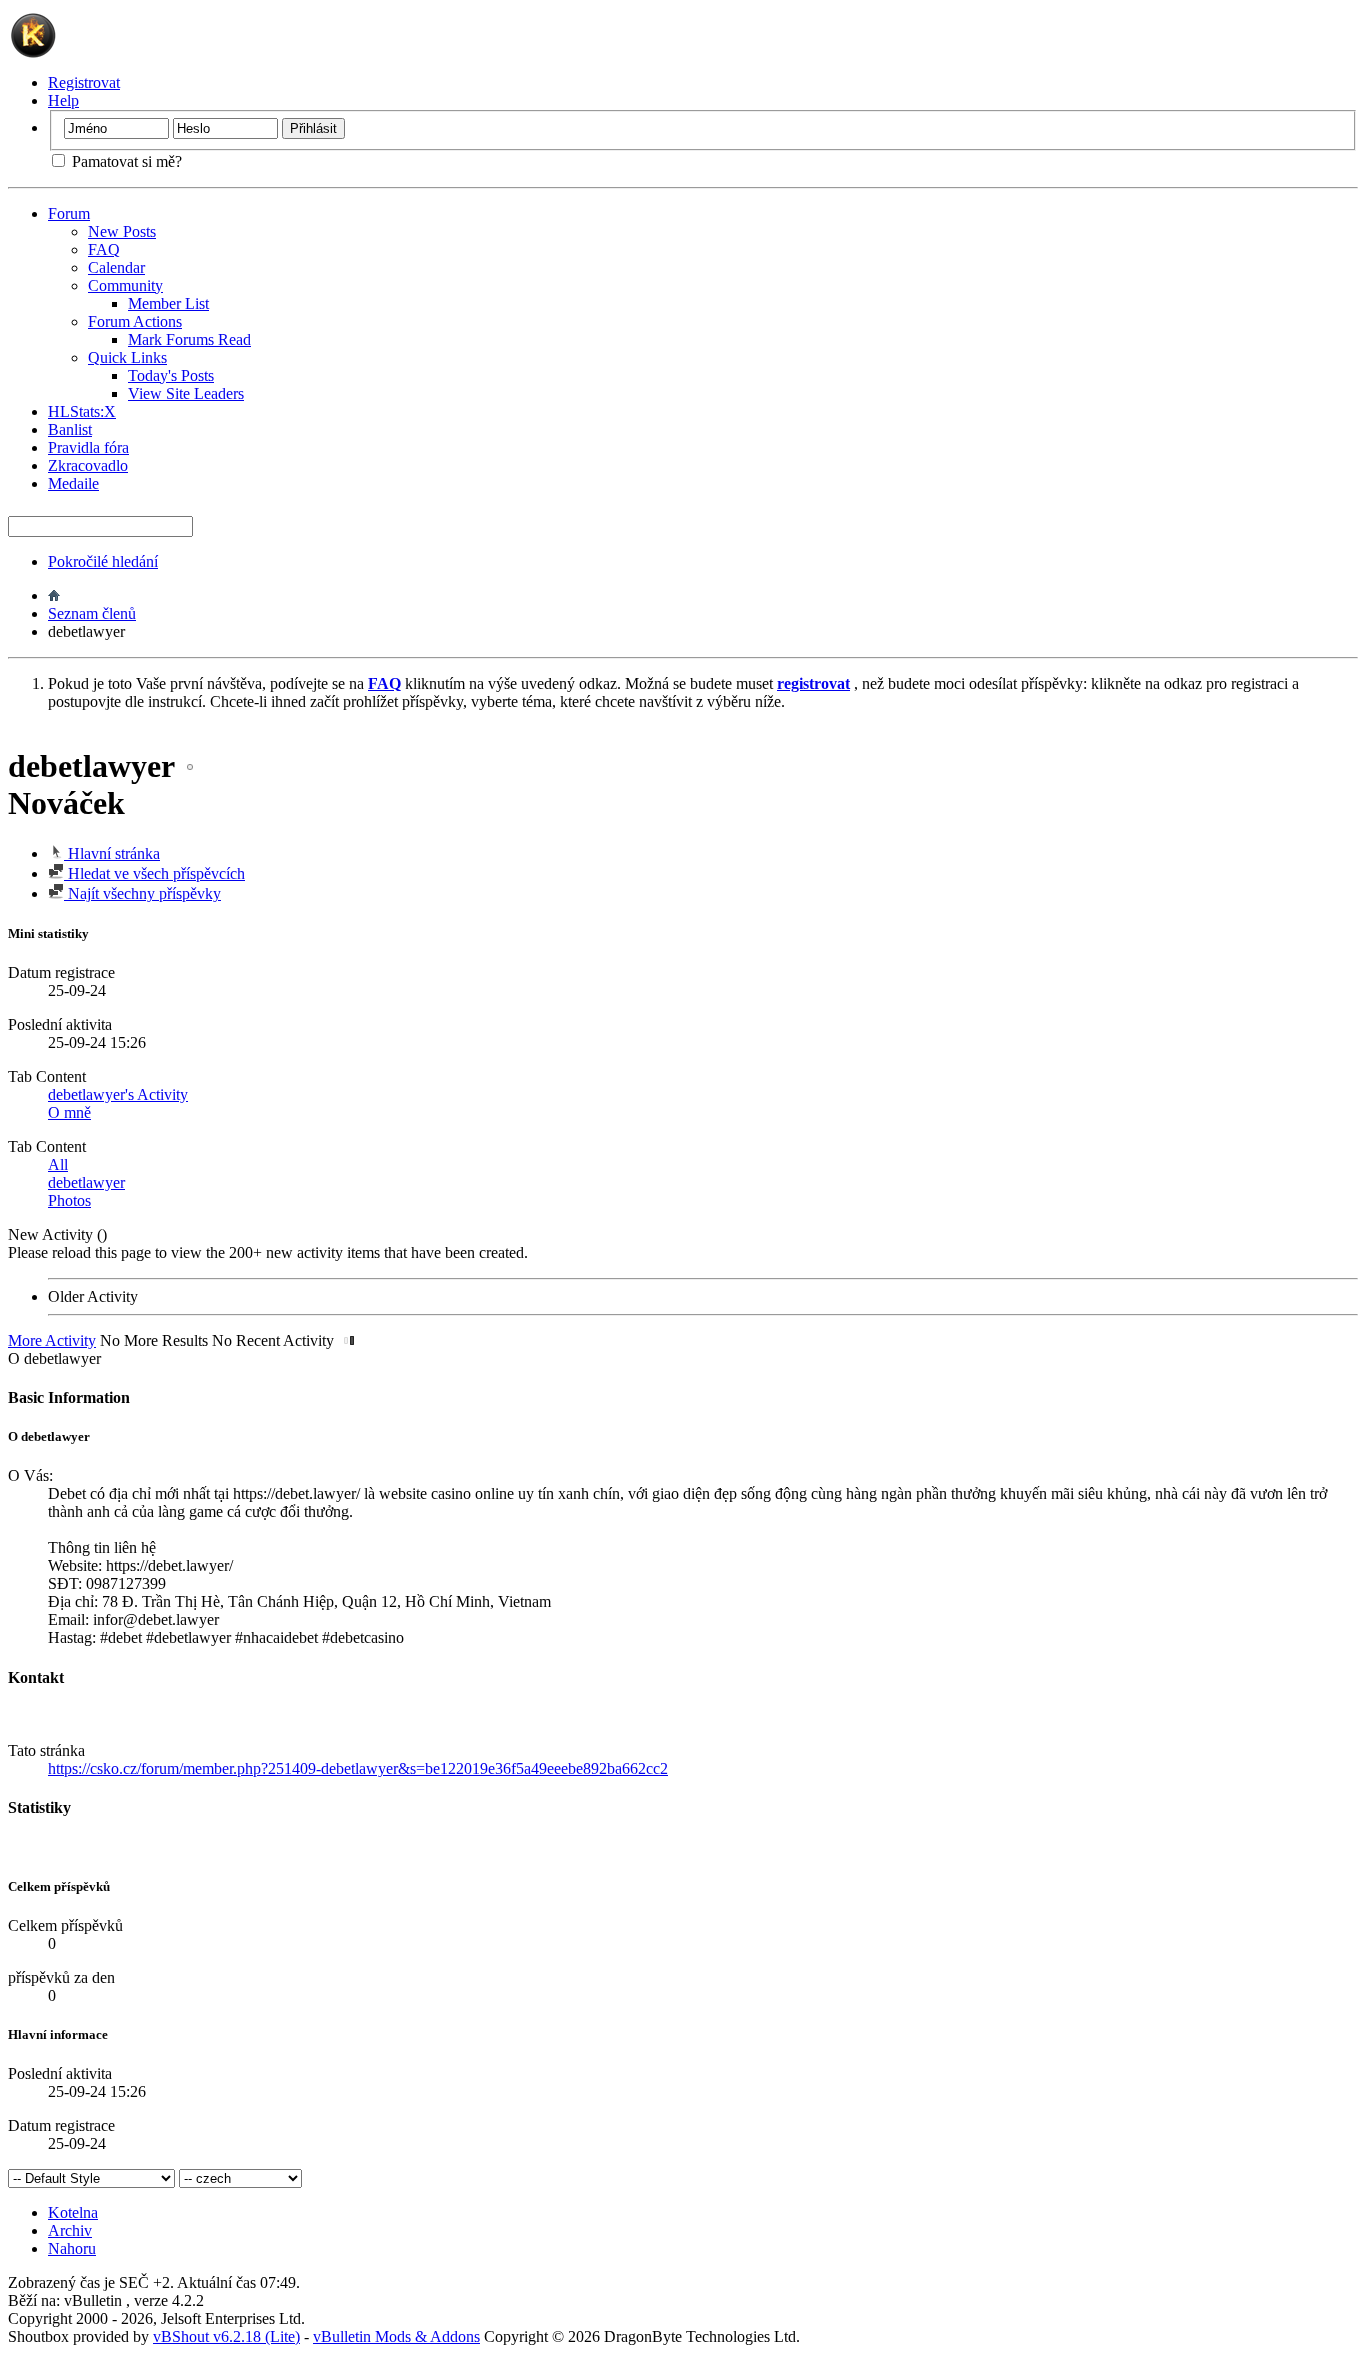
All (58, 1164)
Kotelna (73, 2212)
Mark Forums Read (189, 339)
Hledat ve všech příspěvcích (154, 873)
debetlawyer (86, 1182)
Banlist (70, 429)
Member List (168, 303)
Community (125, 285)
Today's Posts (171, 375)
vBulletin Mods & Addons (396, 2336)
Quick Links (127, 357)
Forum (69, 213)
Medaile (73, 483)
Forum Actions (135, 321)
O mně (69, 1112)
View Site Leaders (186, 393)
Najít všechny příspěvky (142, 893)
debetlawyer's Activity (118, 1094)
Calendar (116, 267)
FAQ (104, 249)
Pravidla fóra (88, 447)
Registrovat (84, 82)
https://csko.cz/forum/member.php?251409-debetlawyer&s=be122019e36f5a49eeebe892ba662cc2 (358, 1768)
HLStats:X (82, 411)
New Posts (122, 231)
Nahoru (72, 2248)
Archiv (70, 2230)
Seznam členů (92, 613)
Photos (69, 1200)
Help (63, 100)
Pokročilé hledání (103, 561)
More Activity (52, 1340)
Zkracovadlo (88, 465)
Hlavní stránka (112, 853)
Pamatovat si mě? (125, 161)
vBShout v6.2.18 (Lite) (226, 2336)
